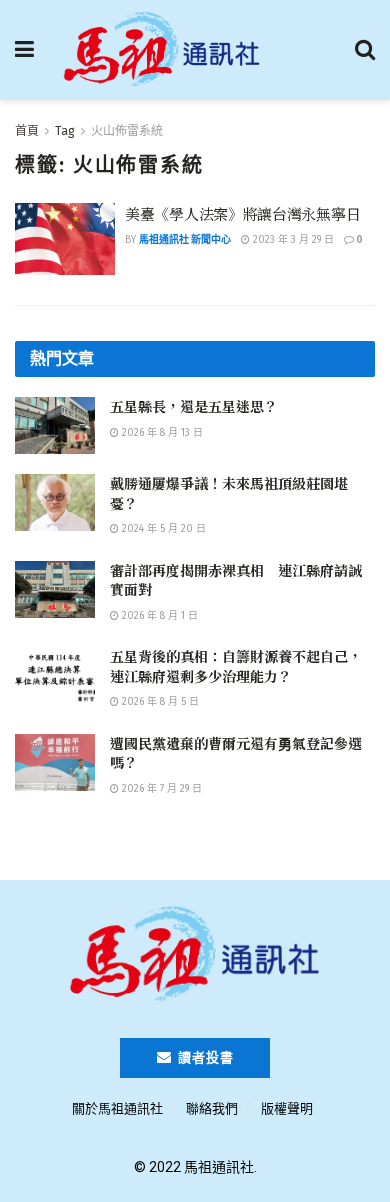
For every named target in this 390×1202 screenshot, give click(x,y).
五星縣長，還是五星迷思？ (194, 406)
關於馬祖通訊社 (117, 1108)
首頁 (27, 131)
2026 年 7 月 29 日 (160, 789)
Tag (65, 131)
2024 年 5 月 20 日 (162, 529)
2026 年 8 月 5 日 (159, 702)
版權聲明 (287, 1108)
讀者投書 (204, 1057)
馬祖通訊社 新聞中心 (185, 240)
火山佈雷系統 (127, 131)
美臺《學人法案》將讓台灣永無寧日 (242, 213)
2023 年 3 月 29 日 (292, 240)
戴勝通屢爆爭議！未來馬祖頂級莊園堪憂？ (229, 493)
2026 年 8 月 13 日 (161, 433)
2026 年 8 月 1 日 (158, 616)
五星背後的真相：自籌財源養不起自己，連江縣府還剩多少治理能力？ (236, 666)
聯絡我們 (212, 1108)
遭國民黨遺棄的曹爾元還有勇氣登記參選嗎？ (236, 753)
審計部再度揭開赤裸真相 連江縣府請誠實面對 (236, 580)
